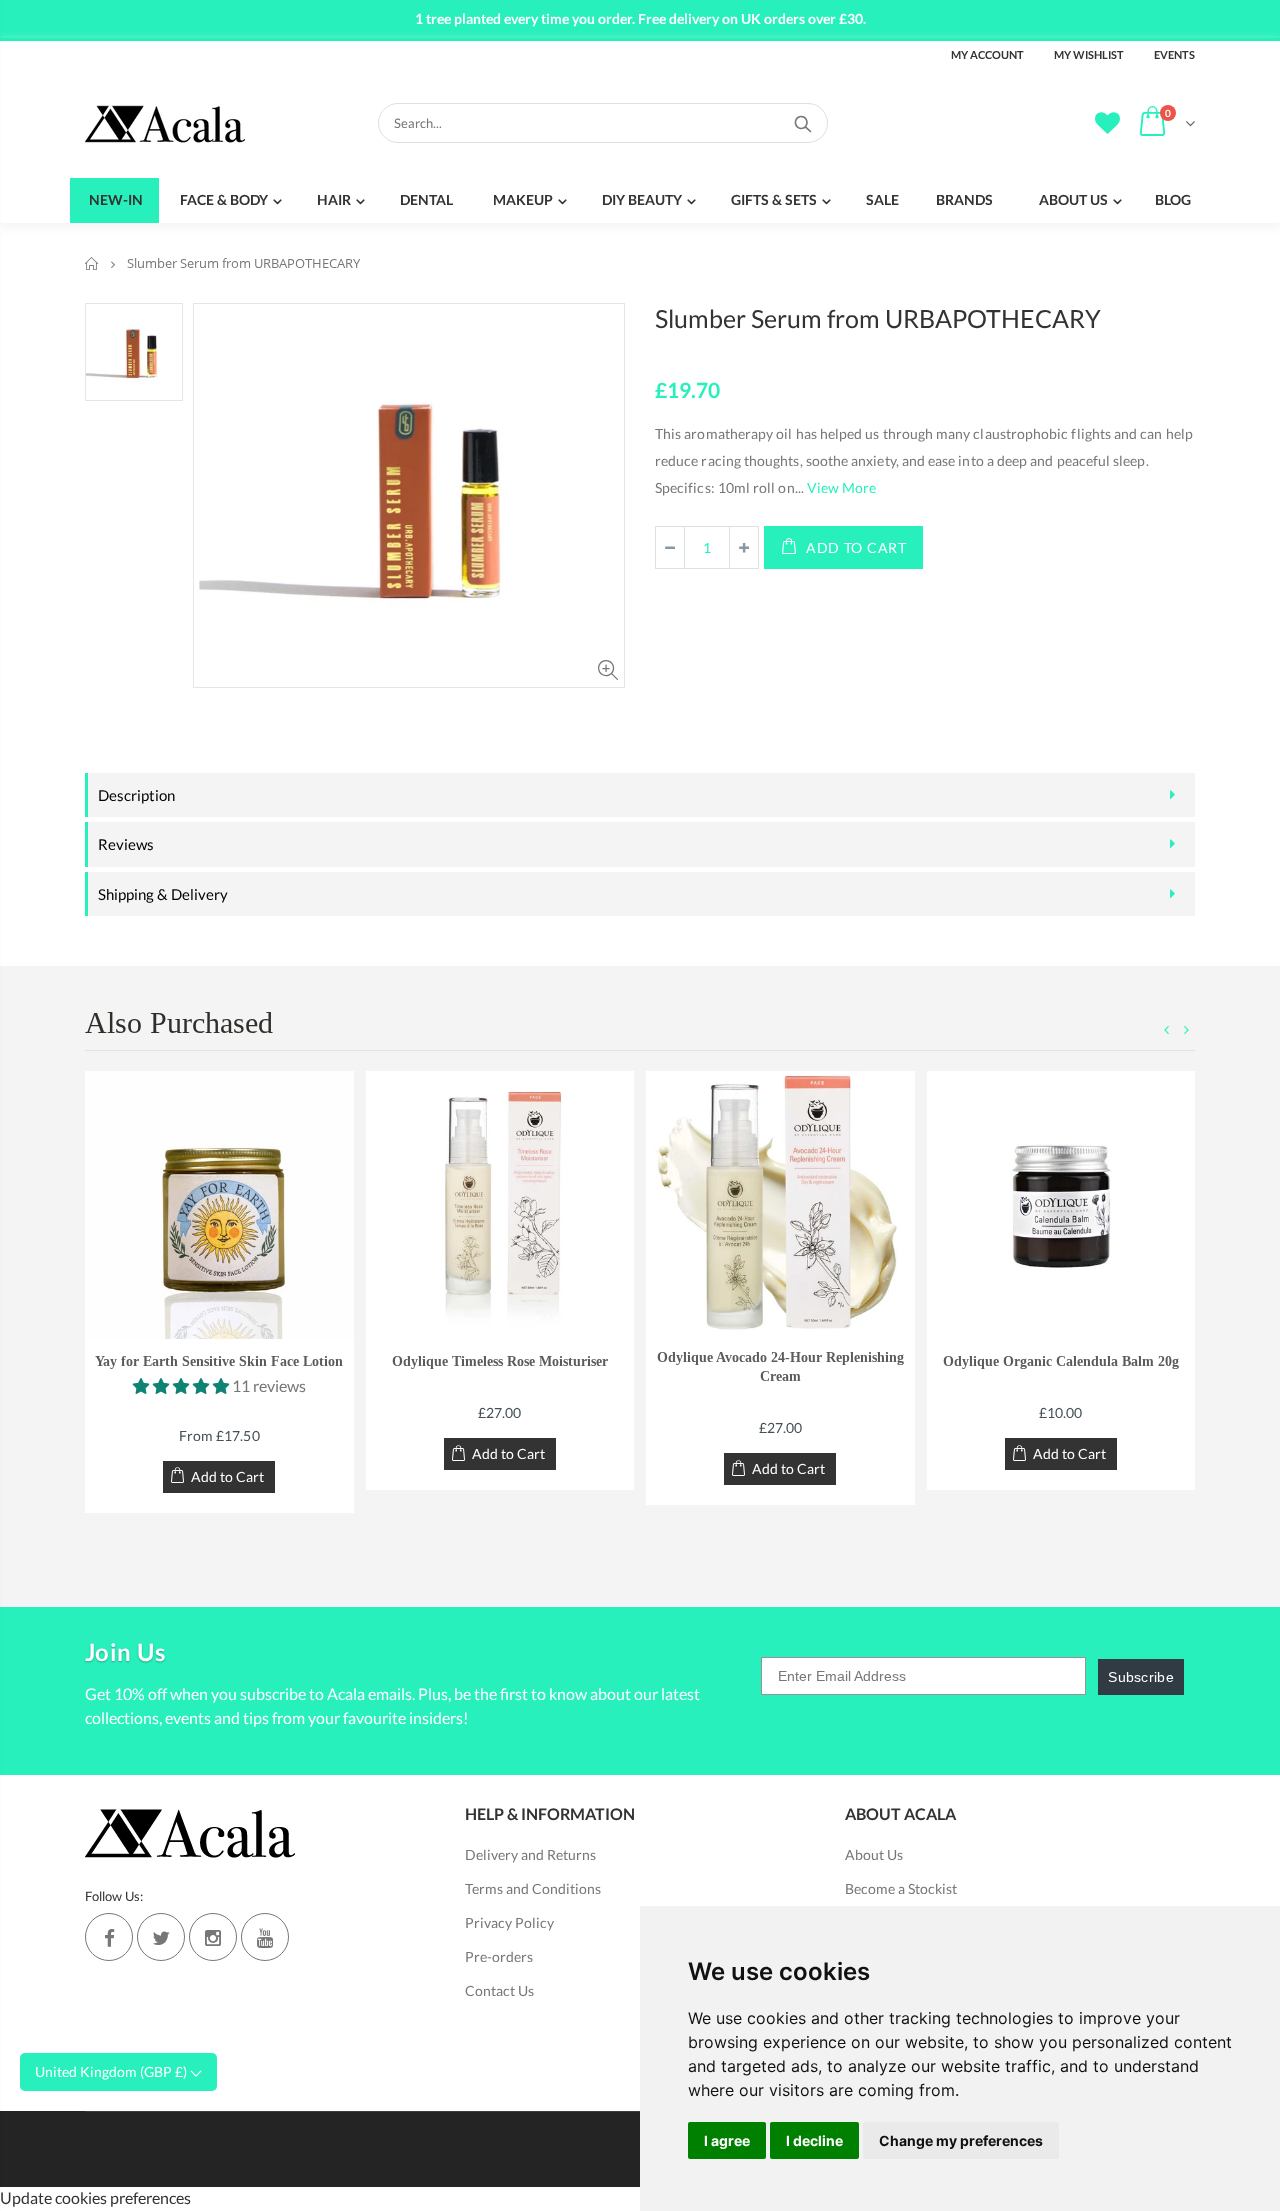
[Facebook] (109, 1937)
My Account (987, 54)
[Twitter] (161, 1937)
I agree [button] (727, 2140)
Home (92, 263)
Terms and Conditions (533, 1888)
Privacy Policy (509, 1922)
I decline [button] (814, 2140)
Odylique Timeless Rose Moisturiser (500, 1361)
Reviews (126, 844)
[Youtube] (265, 1937)
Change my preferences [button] (961, 2140)
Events (1174, 54)
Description (136, 795)
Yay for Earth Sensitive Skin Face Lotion (219, 1361)
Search (802, 123)
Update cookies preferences (95, 2197)
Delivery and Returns (530, 1854)
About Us (874, 1854)
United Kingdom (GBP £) (112, 2071)
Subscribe (1141, 1677)
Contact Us (499, 1990)
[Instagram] (213, 1937)
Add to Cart (856, 547)
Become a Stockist (901, 1888)
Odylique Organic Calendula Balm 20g (1061, 1361)
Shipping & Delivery (163, 894)
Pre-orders (499, 1956)
